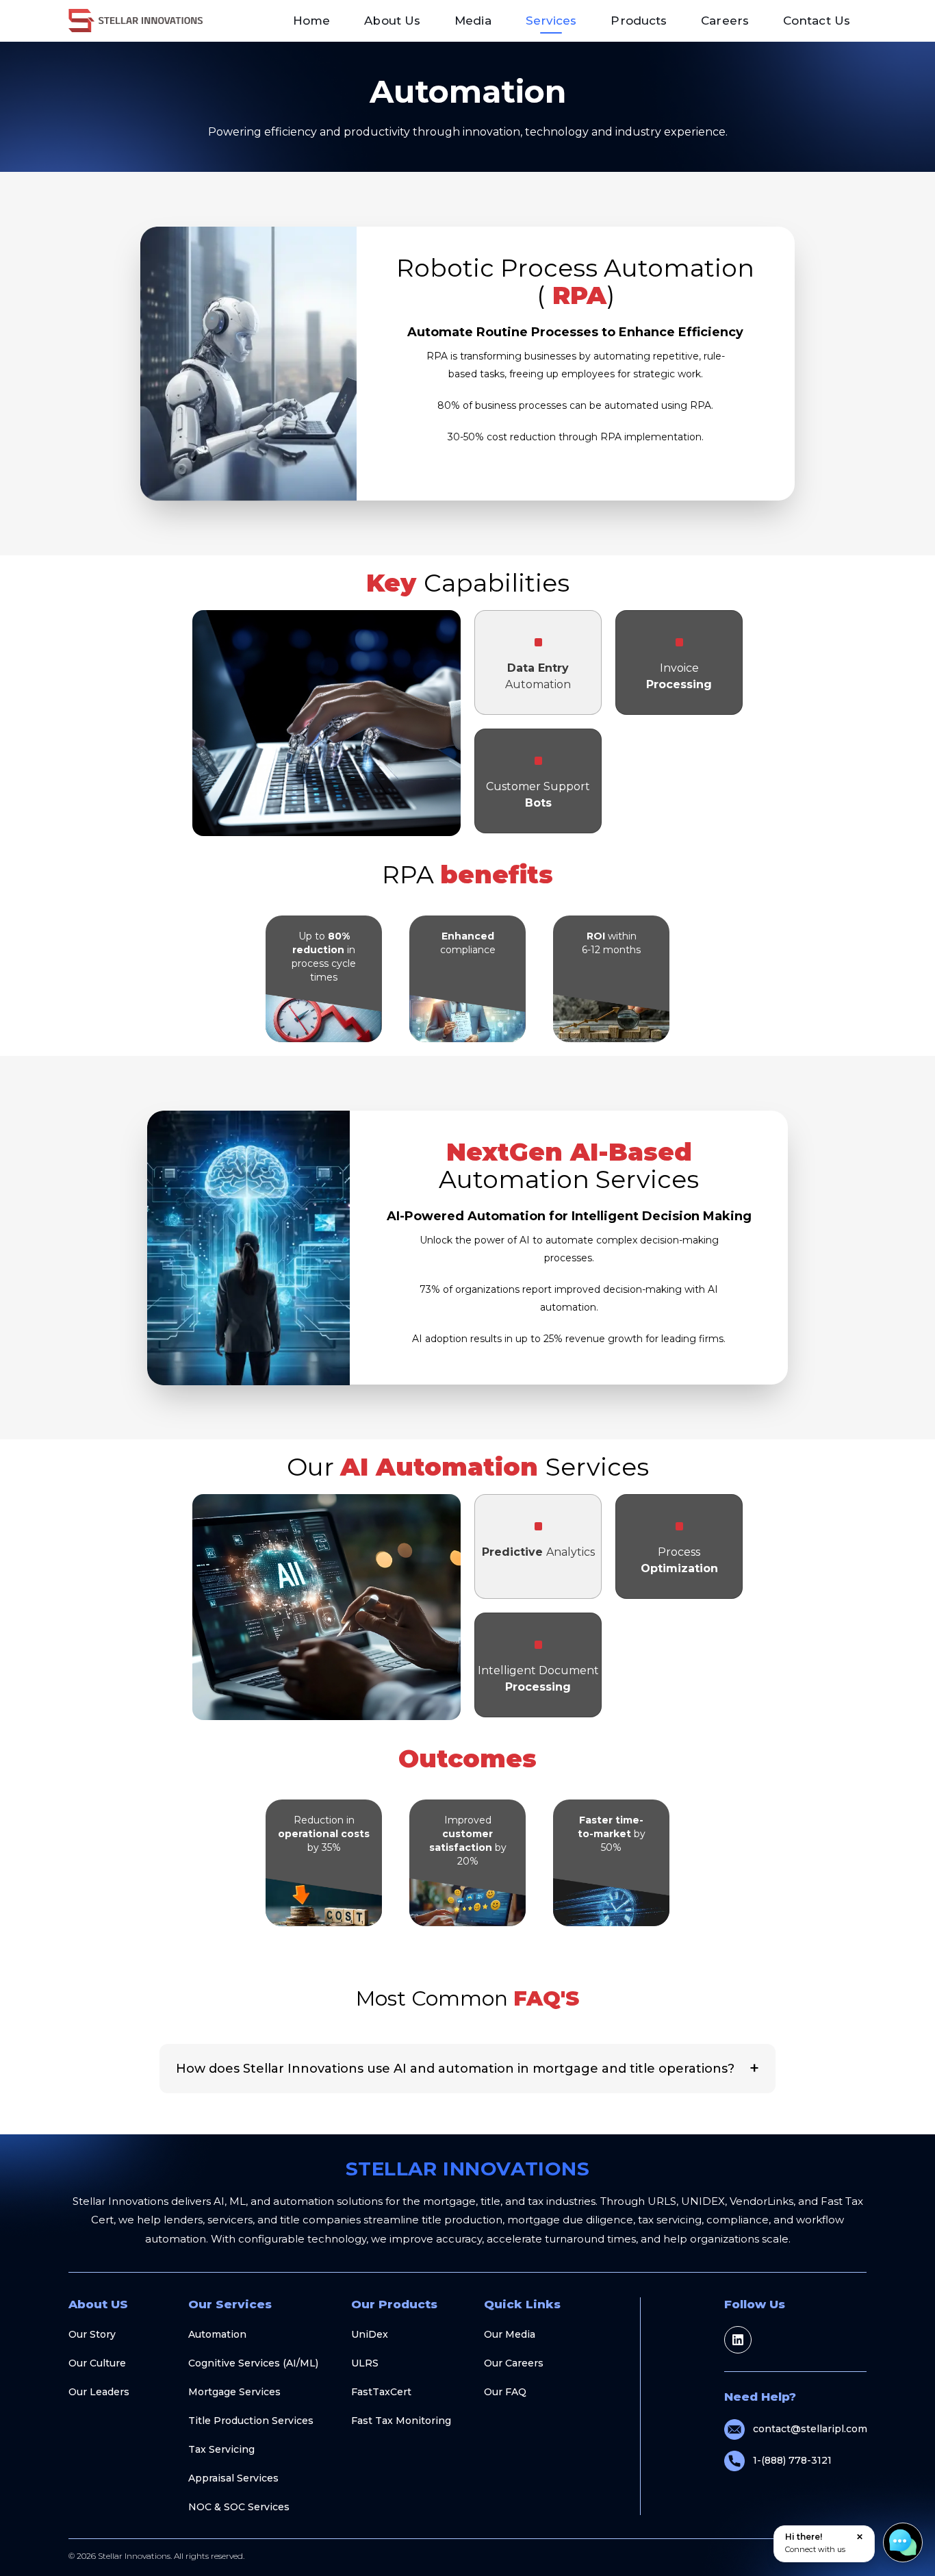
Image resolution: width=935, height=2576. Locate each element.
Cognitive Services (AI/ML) (253, 2363)
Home (311, 21)
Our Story (92, 2334)
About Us (392, 21)
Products (639, 21)
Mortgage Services (234, 2392)
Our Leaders (99, 2392)
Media (473, 21)
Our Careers (514, 2363)
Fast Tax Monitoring (401, 2421)
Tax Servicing (221, 2449)
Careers (725, 21)
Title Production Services (251, 2421)
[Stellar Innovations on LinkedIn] (738, 2340)
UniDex (370, 2334)
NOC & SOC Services (239, 2507)
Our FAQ (505, 2392)
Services (551, 21)
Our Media (510, 2334)
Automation (217, 2334)
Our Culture (97, 2363)
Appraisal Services (233, 2478)
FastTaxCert (381, 2392)
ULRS (365, 2363)
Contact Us (817, 21)
